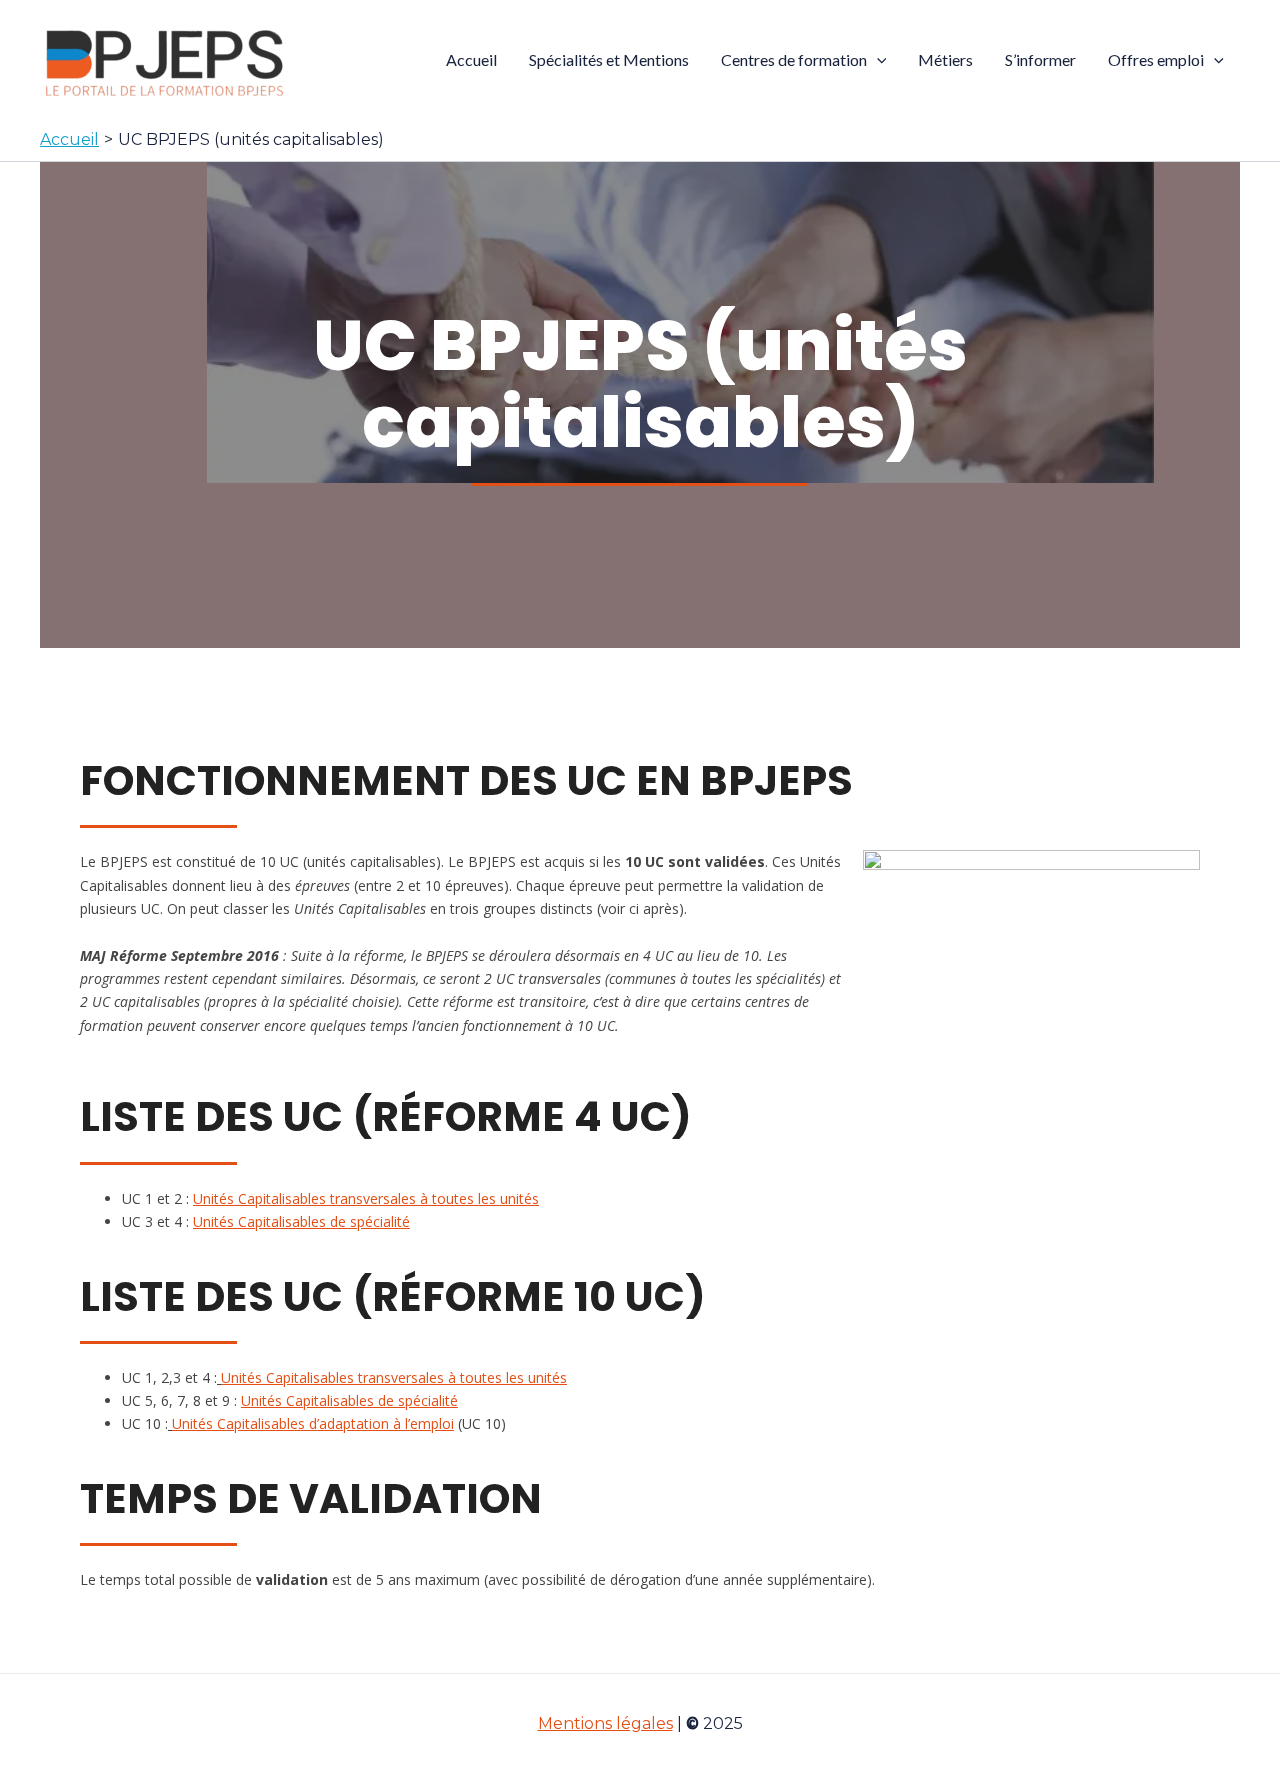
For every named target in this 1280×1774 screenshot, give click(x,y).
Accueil (471, 59)
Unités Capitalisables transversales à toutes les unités (366, 1198)
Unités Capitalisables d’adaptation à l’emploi (313, 1423)
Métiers (945, 59)
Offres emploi (1156, 59)
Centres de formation (794, 59)
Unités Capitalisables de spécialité (301, 1221)
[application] (877, 60)
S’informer (1040, 59)
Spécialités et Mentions (609, 59)
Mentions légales (605, 1723)
